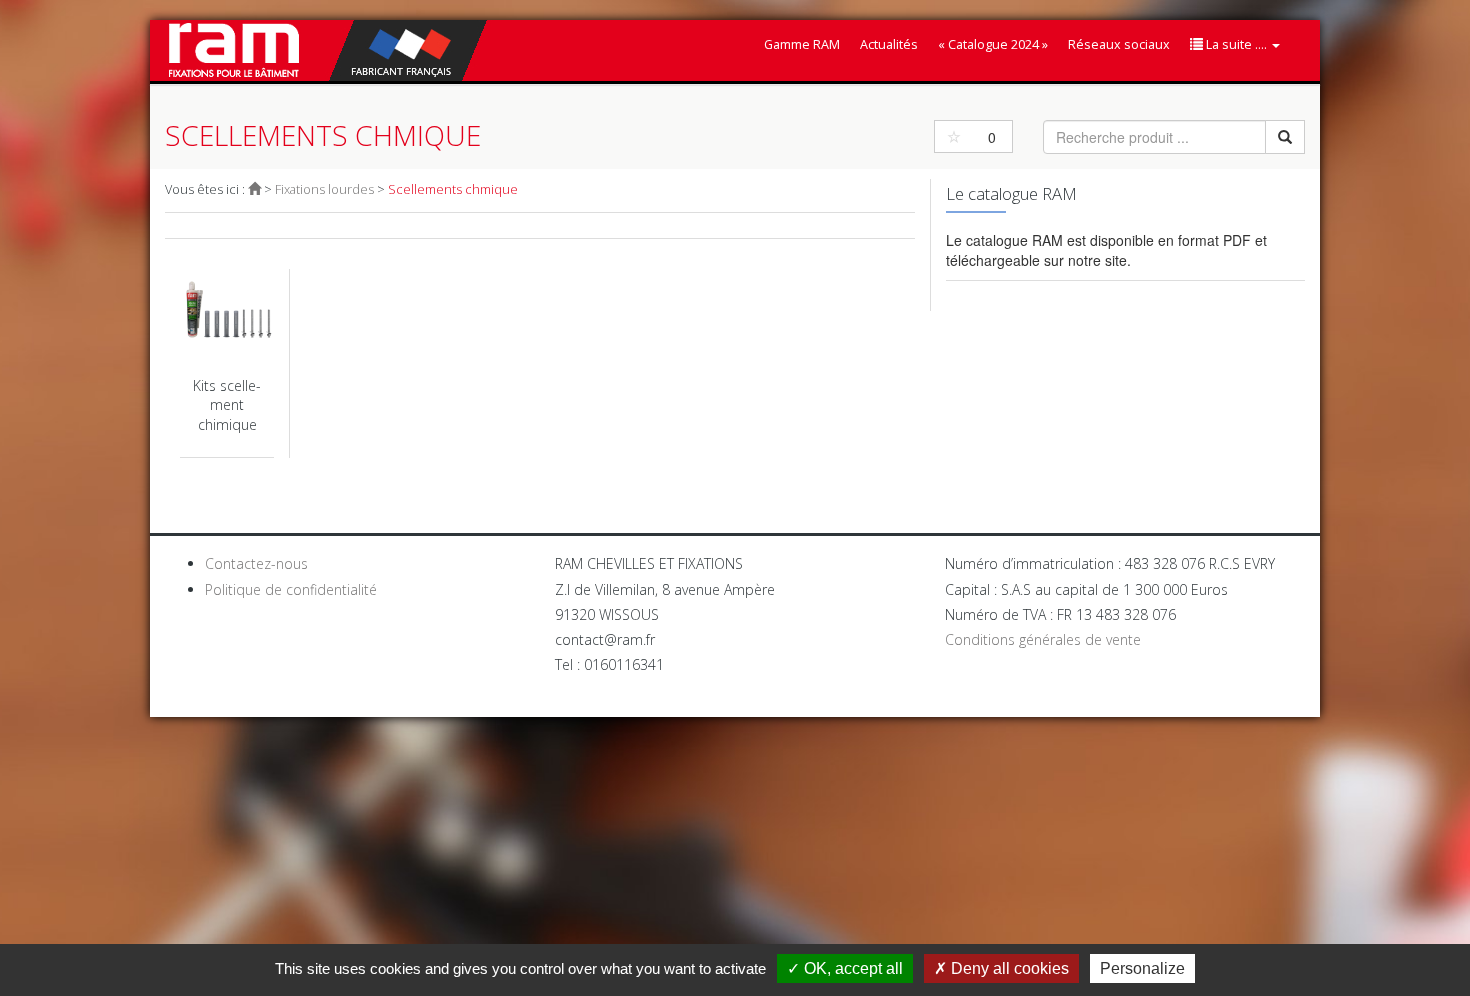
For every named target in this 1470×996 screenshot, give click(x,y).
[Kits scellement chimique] (227, 364)
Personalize (1142, 968)
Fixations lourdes (324, 189)
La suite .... (1236, 44)
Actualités (889, 44)
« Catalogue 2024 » (993, 44)
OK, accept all (851, 968)
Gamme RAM (802, 44)
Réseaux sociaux (1119, 44)
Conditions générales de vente (1043, 639)
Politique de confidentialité (291, 589)
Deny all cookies (1008, 968)
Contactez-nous (256, 563)
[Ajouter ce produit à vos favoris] (954, 136)
